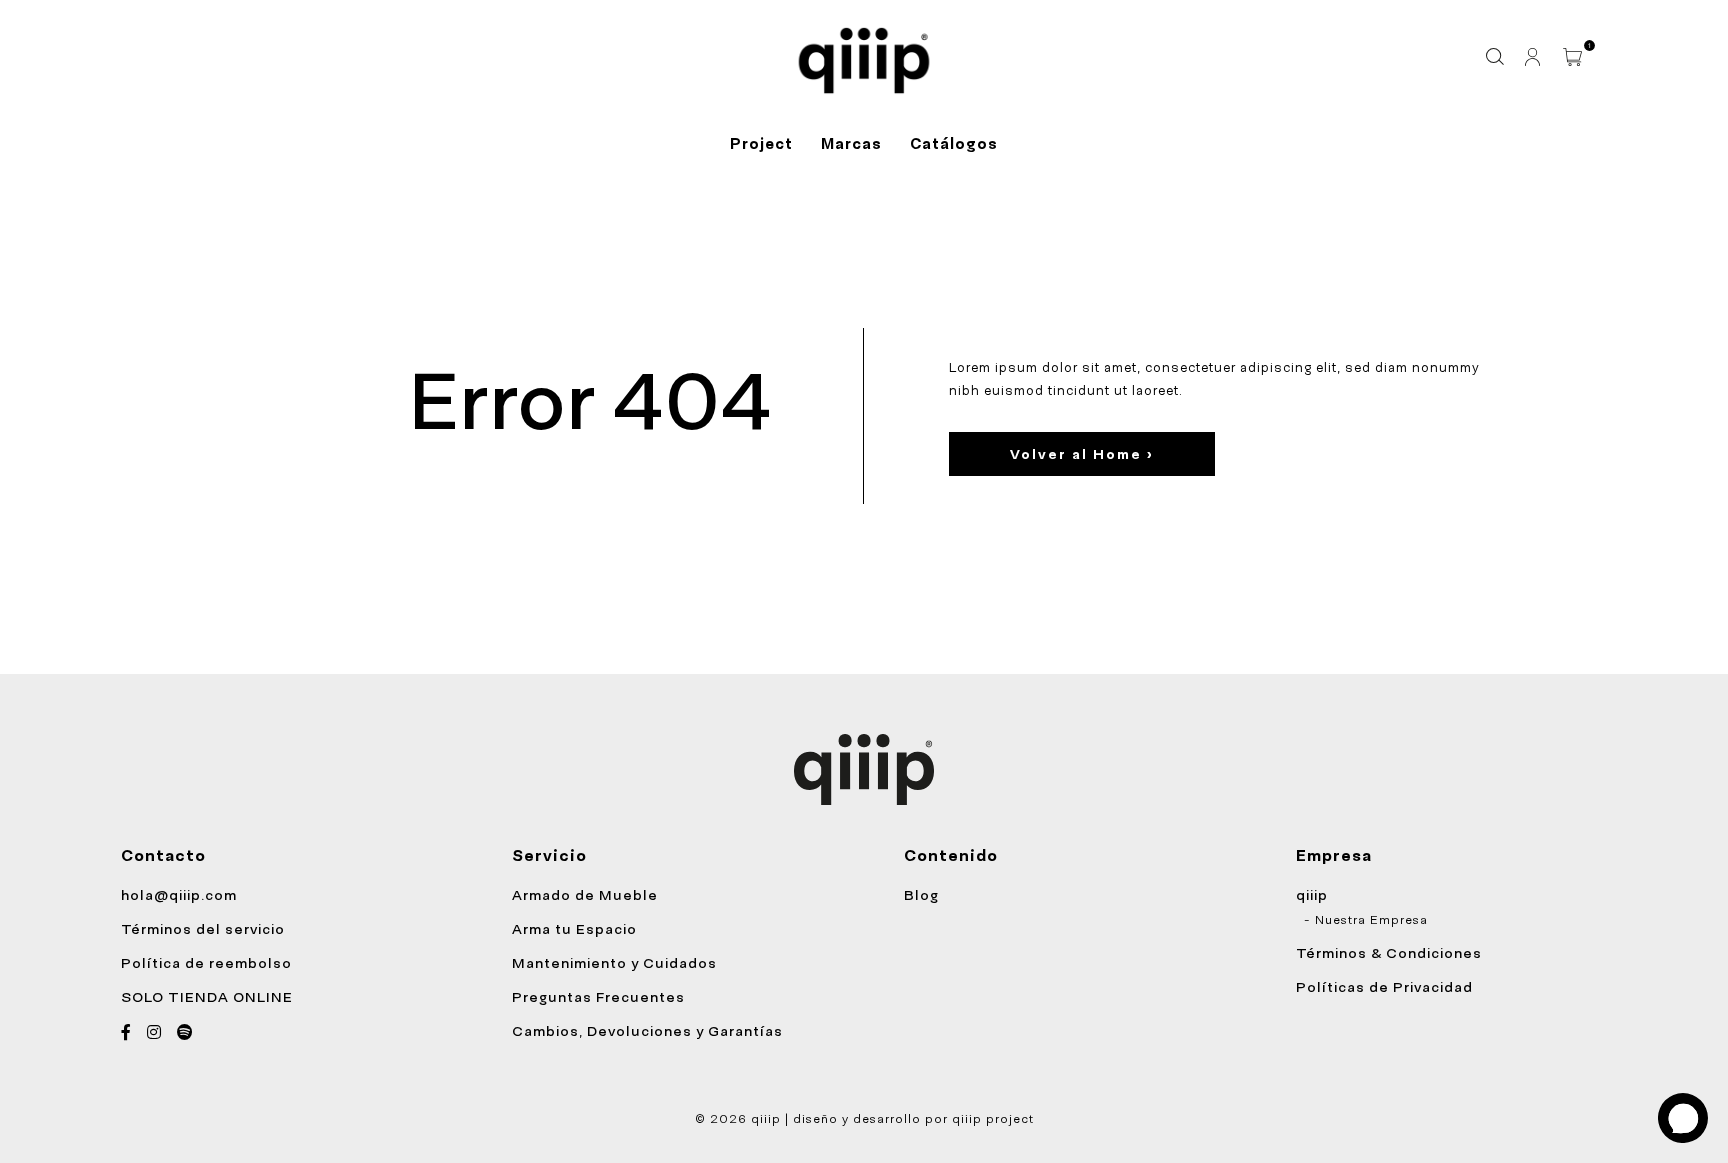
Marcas (851, 144)
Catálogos (954, 144)
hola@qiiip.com (179, 895)
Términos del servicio (203, 929)
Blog (921, 895)
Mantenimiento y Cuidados (614, 963)
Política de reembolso (206, 963)
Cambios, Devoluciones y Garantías (647, 1031)
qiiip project (993, 1119)
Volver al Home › (1082, 454)
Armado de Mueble (585, 895)
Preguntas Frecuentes (598, 997)
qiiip (1312, 895)
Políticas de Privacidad (1384, 987)
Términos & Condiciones (1389, 953)
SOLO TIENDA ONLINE (207, 997)
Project (761, 144)
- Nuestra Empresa (1366, 920)
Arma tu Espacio (574, 929)
